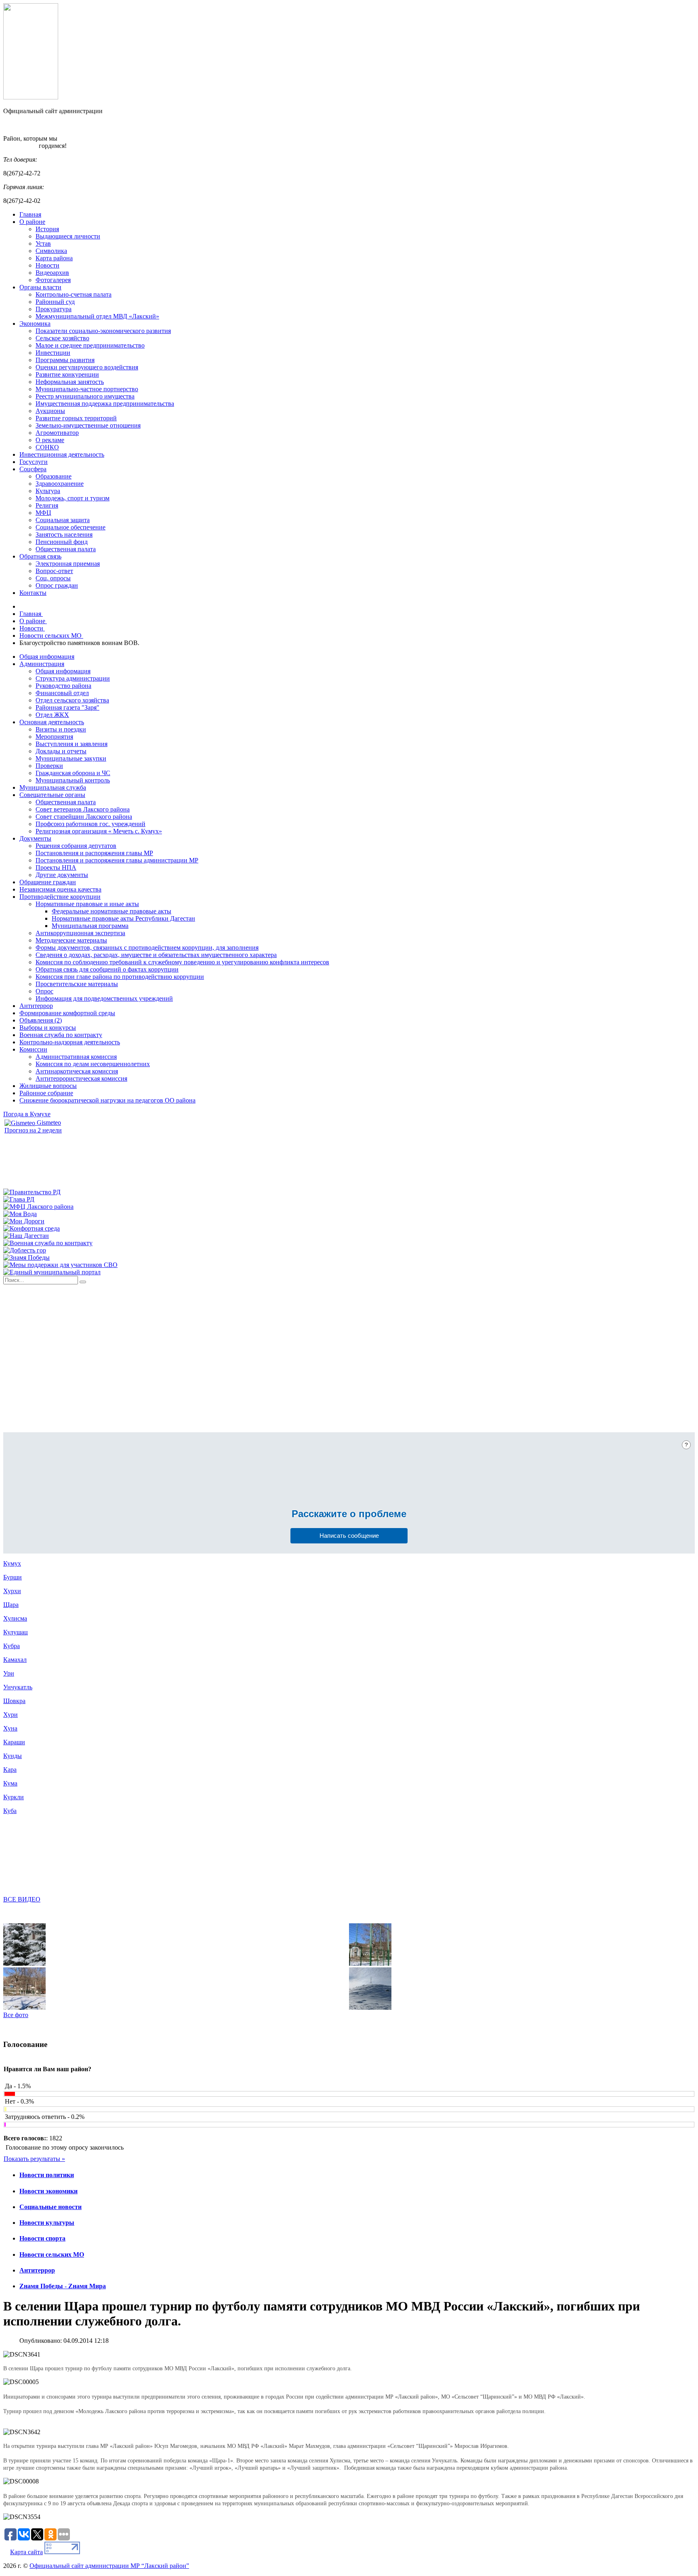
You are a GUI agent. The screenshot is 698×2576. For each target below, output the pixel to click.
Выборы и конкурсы (48, 1028)
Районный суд (55, 302)
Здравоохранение (60, 484)
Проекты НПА (56, 867)
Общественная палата (66, 549)
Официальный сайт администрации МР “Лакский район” (109, 2566)
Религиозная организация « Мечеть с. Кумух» (99, 831)
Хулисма (15, 1618)
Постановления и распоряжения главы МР (94, 853)
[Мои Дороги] (24, 1221)
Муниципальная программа (90, 926)
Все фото (16, 2015)
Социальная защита (63, 520)
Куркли (14, 1797)
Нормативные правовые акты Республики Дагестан (123, 918)
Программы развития (65, 360)
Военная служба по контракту (61, 1035)
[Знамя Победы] (26, 1257)
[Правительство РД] (32, 1192)
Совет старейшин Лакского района (84, 817)
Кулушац (16, 1632)
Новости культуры (47, 2223)
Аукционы (50, 411)
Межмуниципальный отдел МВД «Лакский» (97, 316)
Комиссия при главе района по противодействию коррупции (120, 977)
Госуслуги (34, 462)
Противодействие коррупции (60, 897)
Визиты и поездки (61, 729)
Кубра (12, 1646)
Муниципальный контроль (73, 780)
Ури (9, 1673)
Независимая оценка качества (60, 889)
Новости (47, 265)
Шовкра (14, 1701)
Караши (14, 1742)
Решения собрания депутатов (76, 846)
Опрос (44, 991)
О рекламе (50, 440)
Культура (48, 491)
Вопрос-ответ (54, 571)
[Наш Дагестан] (26, 1236)
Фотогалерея (53, 280)
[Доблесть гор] (25, 1250)
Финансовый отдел (62, 693)
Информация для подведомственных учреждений (104, 998)
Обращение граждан (48, 882)
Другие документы (62, 875)
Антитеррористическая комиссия (81, 1078)
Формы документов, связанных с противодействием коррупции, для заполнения (147, 948)
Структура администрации (73, 678)
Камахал (15, 1660)
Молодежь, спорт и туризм (73, 498)
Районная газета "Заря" (67, 707)
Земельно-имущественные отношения (88, 425)
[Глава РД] (19, 1199)
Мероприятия (54, 737)
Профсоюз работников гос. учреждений (90, 824)
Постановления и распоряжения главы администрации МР (117, 860)
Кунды (13, 1756)
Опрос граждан (57, 585)
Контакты (33, 593)
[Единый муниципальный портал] (52, 1272)
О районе (32, 222)
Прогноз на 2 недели (33, 1130)
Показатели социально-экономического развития (103, 331)
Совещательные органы (52, 795)
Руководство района (63, 686)
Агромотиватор (57, 433)
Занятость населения (64, 534)
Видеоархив (52, 273)
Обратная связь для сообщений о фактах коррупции (107, 969)
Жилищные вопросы (48, 1086)
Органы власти (40, 287)
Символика (51, 251)
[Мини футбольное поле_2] (370, 1964)
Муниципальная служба (53, 787)
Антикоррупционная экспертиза (80, 933)
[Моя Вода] (20, 1214)
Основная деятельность (52, 722)
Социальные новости (50, 2207)
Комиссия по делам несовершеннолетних (93, 1064)
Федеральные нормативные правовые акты (111, 911)
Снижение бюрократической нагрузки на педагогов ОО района (107, 1100)
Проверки (49, 766)
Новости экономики (48, 2191)
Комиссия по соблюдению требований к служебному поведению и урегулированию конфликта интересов (182, 962)
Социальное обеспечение (70, 527)
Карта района (54, 258)
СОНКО (47, 447)
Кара (10, 1770)
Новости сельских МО (52, 2255)
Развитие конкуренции (67, 374)
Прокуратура (54, 309)
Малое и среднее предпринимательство (90, 345)
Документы (35, 838)
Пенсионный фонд (62, 542)
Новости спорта (42, 2238)
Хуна (10, 1728)
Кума (10, 1783)
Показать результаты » (34, 2159)
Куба (10, 1811)
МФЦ (43, 513)
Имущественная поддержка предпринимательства (105, 404)
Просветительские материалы (77, 984)
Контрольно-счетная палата (74, 294)
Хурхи (12, 1591)
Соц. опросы (53, 578)
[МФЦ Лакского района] (38, 1207)
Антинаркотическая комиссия (77, 1071)
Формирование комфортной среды (67, 1013)
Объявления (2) (41, 1020)
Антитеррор (36, 1006)
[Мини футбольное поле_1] (24, 2008)
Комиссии (33, 1049)
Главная (30, 214)
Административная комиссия (76, 1057)
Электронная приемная (68, 564)
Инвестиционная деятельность (62, 454)
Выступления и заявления (71, 744)
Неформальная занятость (70, 382)
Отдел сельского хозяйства (72, 700)
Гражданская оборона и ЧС (73, 773)
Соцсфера (33, 469)
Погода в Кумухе (27, 1114)
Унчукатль (18, 1687)
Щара (11, 1605)
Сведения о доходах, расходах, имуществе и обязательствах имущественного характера (156, 955)
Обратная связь (40, 556)
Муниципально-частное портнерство (87, 389)
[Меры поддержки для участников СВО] (60, 1265)
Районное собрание (46, 1093)
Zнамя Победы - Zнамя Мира (63, 2286)
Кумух (12, 1563)
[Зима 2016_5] (24, 1964)
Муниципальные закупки (71, 758)
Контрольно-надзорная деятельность (70, 1042)
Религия (47, 505)
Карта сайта (26, 2552)
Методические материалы (71, 940)
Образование (54, 476)
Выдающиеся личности (68, 236)
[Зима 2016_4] (370, 2008)
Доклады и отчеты (61, 751)
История (47, 229)
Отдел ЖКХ (52, 715)
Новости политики (47, 2175)
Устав (43, 243)
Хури (11, 1715)
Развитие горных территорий (76, 418)
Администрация (42, 664)
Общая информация (47, 657)
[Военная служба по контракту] (48, 1243)
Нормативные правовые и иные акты (87, 904)
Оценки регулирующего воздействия (87, 367)
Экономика (35, 324)
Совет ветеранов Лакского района (83, 809)
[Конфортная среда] (32, 1228)
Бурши (13, 1577)
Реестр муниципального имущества (85, 396)
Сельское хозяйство (62, 338)
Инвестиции (53, 353)
